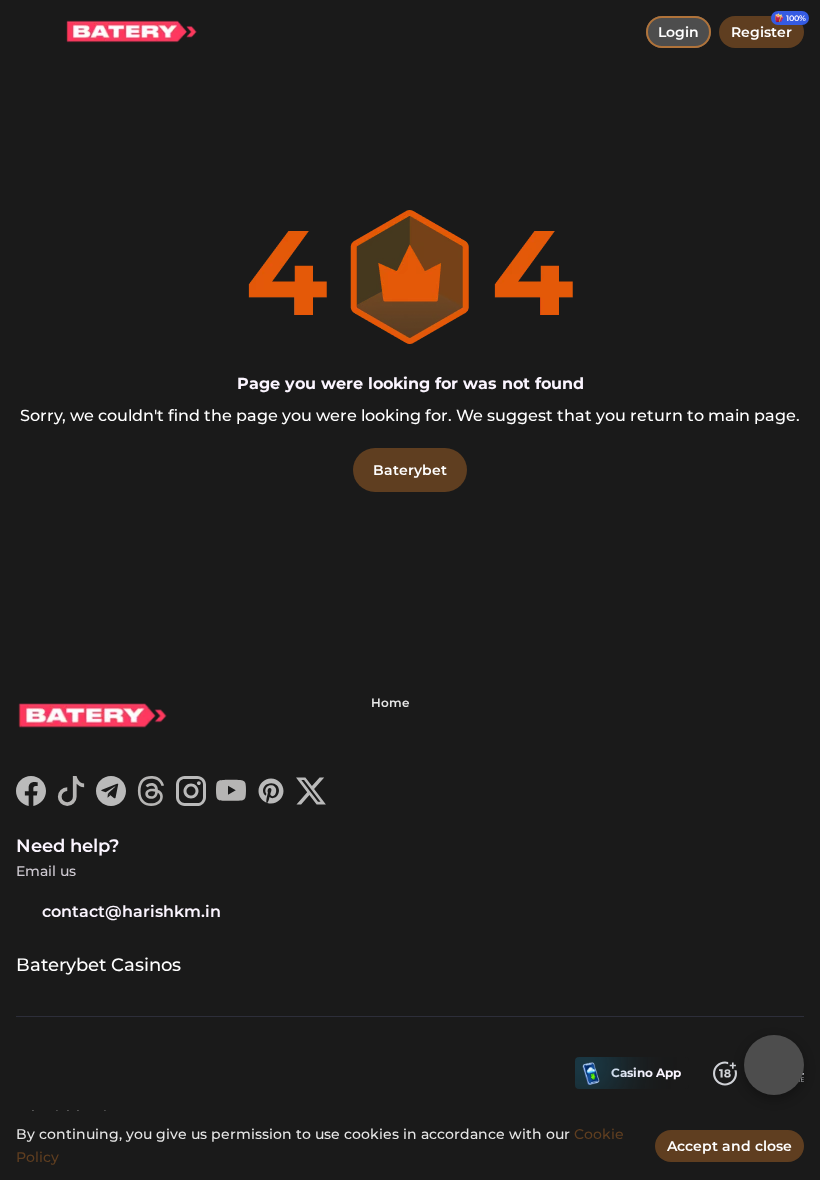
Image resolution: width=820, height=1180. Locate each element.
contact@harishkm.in (131, 911)
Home (390, 702)
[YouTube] (231, 800)
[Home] (123, 32)
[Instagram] (191, 800)
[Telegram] (111, 800)
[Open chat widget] (774, 1065)
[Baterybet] (91, 718)
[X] (311, 800)
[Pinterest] (271, 800)
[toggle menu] (32, 32)
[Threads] (151, 800)
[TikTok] (71, 800)
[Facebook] (31, 800)
